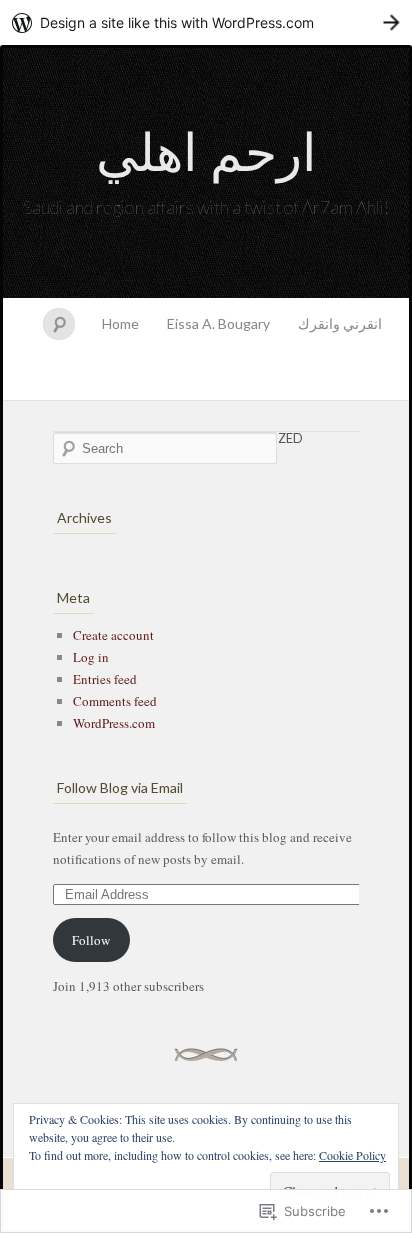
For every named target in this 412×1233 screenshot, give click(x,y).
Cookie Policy (352, 1155)
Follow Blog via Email (120, 787)
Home (120, 323)
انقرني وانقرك (340, 323)
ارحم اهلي (206, 151)
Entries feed (105, 679)
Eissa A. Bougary (218, 323)
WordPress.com (114, 723)
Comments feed (115, 701)
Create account (113, 635)
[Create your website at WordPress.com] (206, 22)
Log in (91, 657)
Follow (91, 940)
